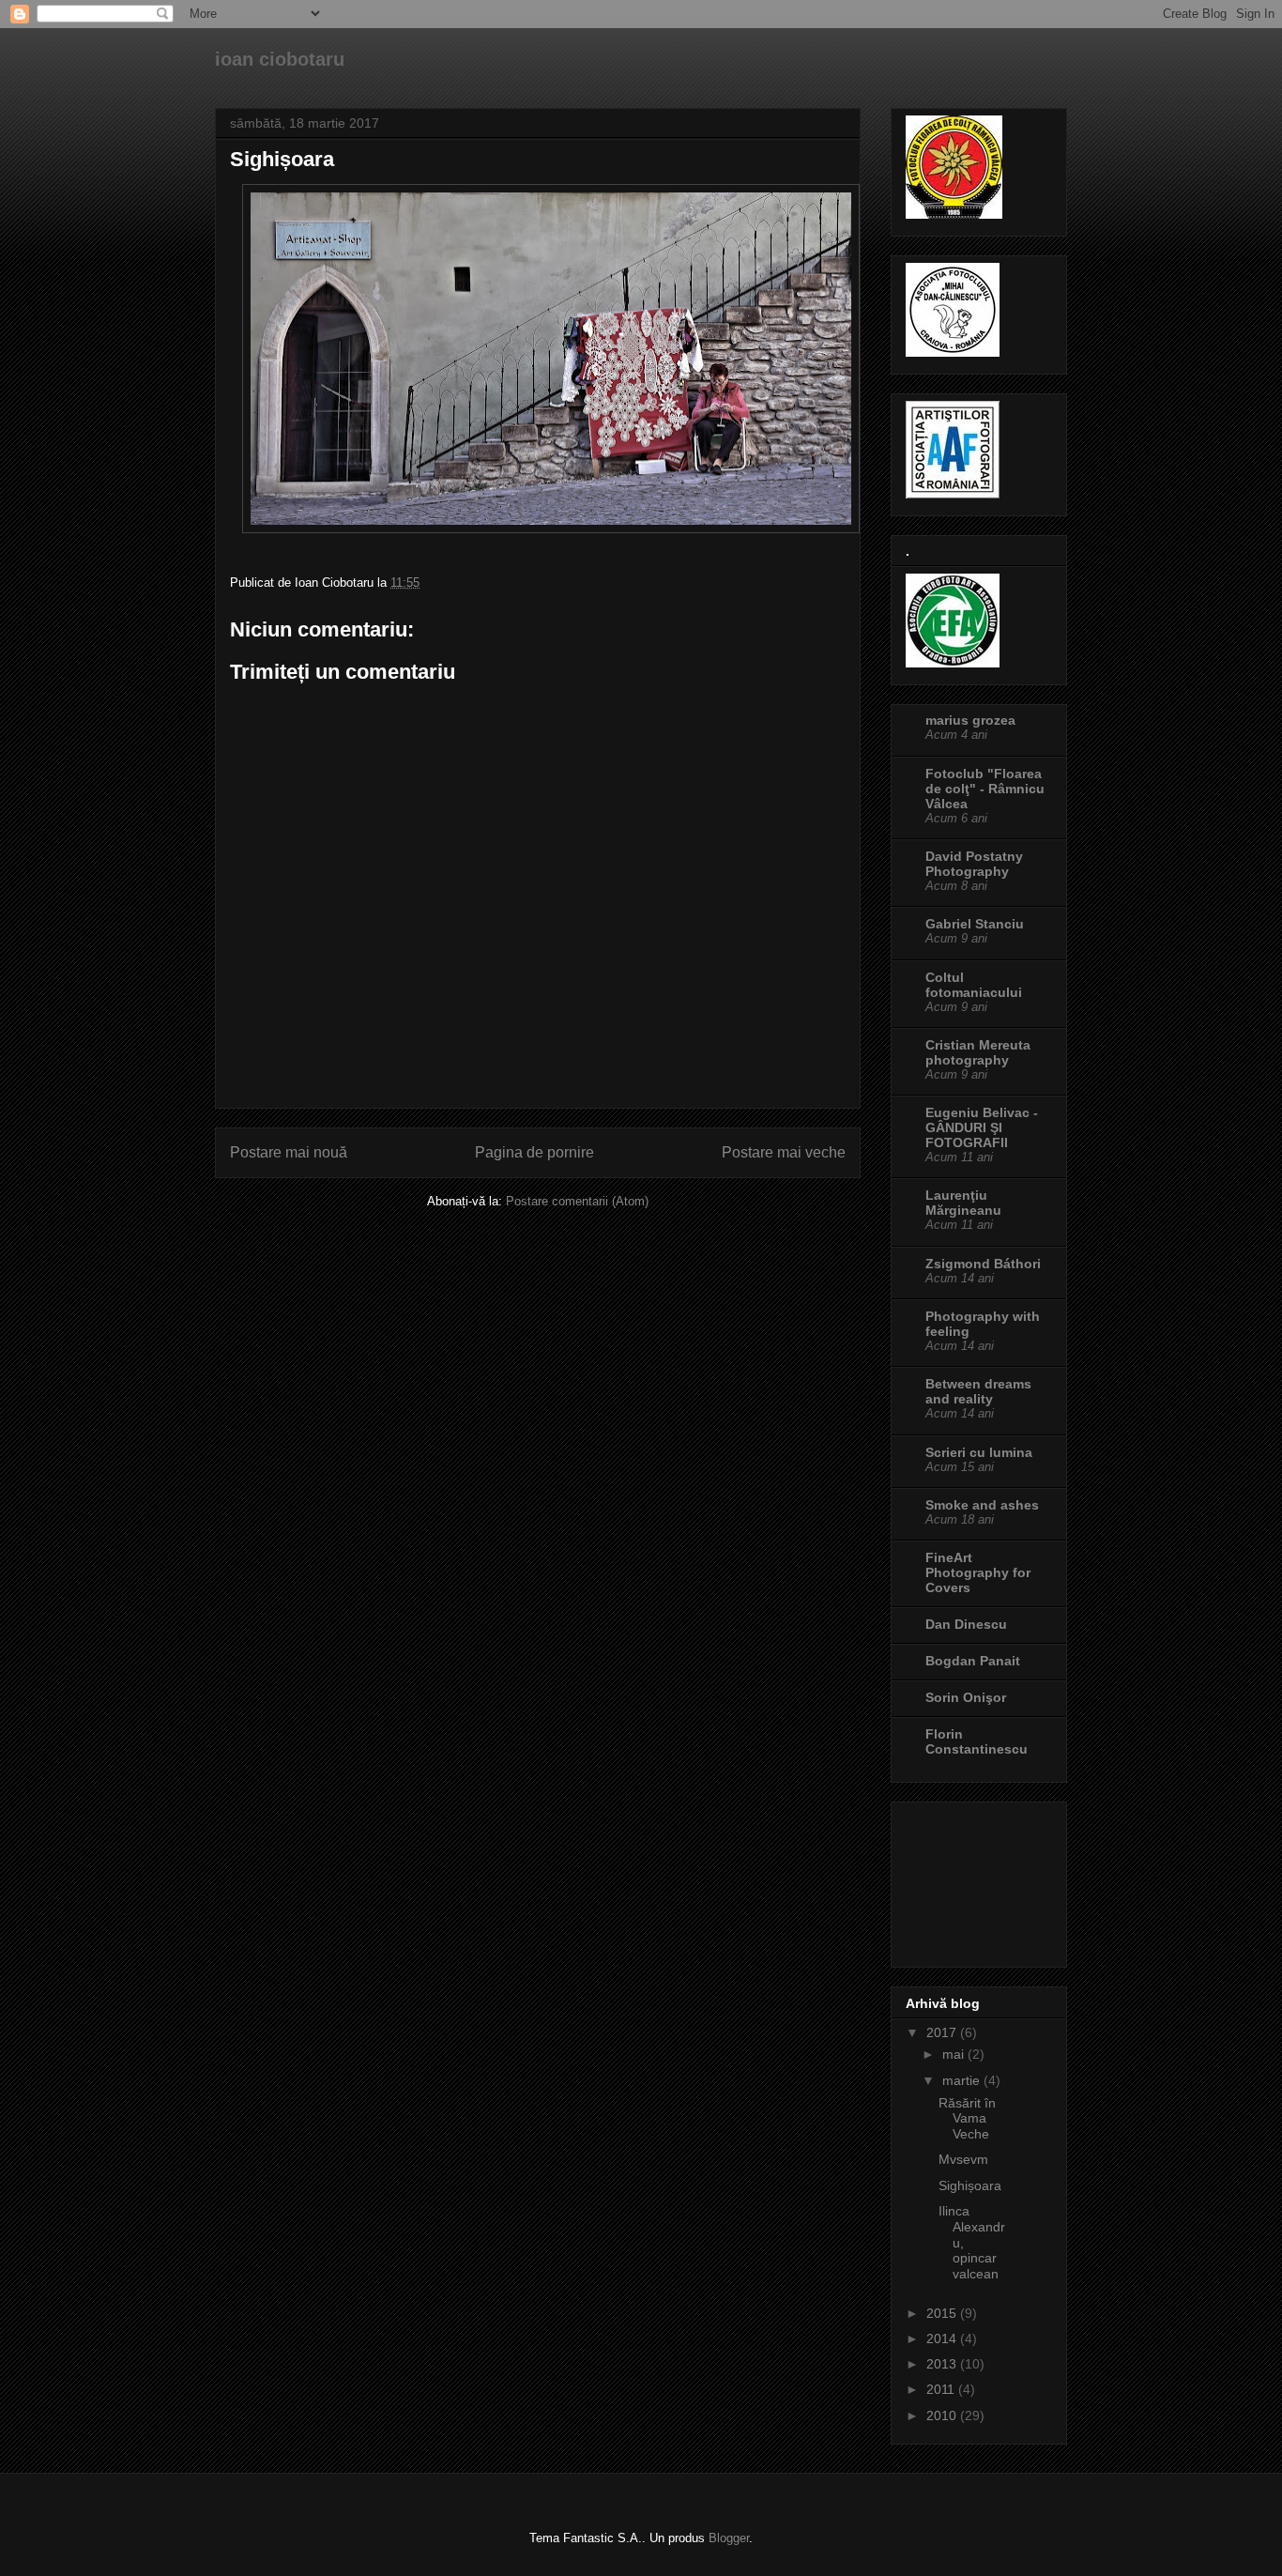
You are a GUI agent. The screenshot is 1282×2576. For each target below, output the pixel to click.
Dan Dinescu (966, 1624)
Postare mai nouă (289, 1152)
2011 (942, 2389)
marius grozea (970, 720)
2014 (943, 2338)
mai (955, 2054)
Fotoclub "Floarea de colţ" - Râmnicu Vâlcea (985, 789)
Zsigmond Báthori (983, 1264)
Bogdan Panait (973, 1661)
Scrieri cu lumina (979, 1452)
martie (963, 2080)
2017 (943, 2032)
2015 (943, 2313)
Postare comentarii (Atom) (577, 1201)
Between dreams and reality (978, 1391)
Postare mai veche (784, 1152)
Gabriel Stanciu (975, 924)
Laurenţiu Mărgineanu (963, 1203)
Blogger (729, 2538)
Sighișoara (970, 2185)
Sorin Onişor (966, 1697)
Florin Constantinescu (977, 1741)
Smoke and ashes (982, 1505)
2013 (943, 2364)
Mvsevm (963, 2159)
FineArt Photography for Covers (978, 1572)
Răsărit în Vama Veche (967, 2119)
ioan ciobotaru (280, 59)
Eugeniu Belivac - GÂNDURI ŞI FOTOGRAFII (982, 1127)
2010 (943, 2415)
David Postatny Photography (974, 864)
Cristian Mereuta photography (978, 1052)
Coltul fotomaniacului (974, 985)
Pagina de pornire (534, 1152)
